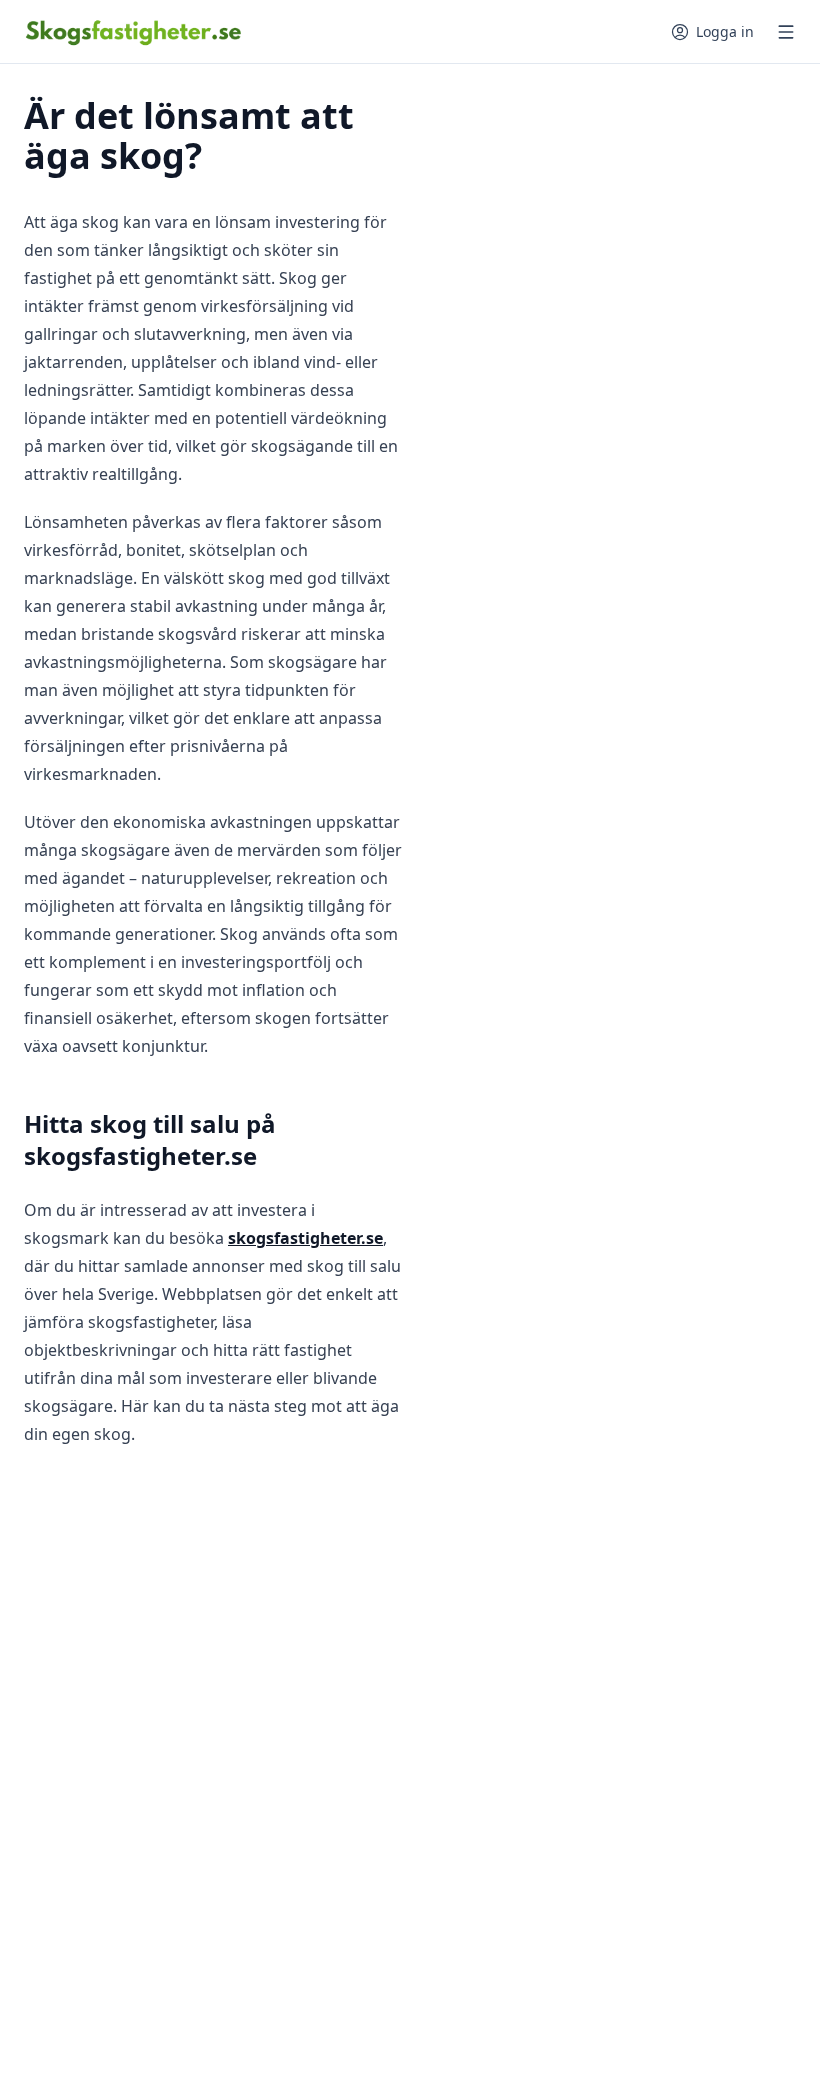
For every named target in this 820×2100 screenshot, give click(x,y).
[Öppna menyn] (786, 32)
